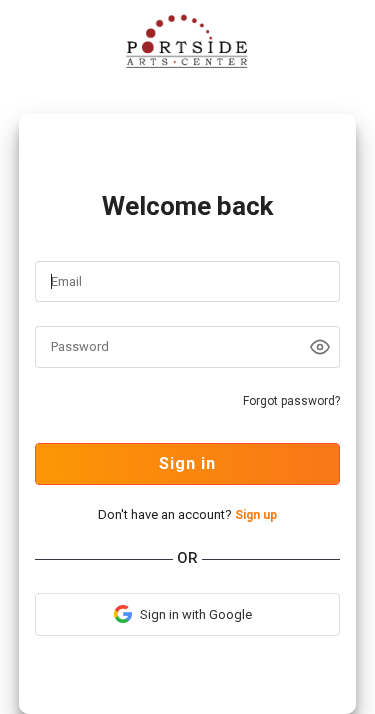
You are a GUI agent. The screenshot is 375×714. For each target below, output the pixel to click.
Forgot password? (291, 401)
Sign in (187, 463)
